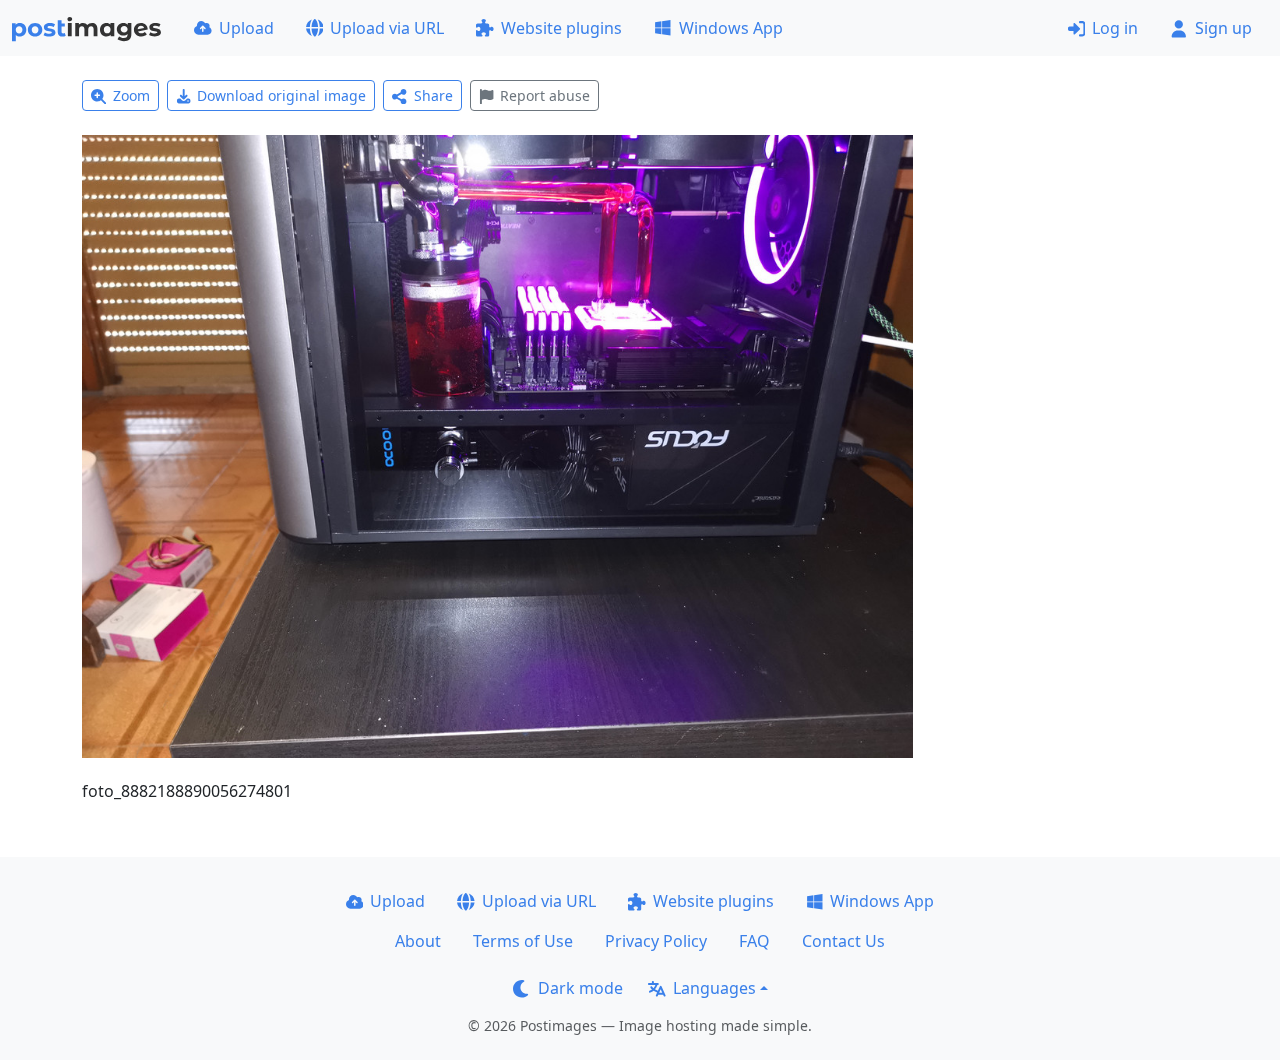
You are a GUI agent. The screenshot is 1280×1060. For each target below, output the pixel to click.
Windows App (731, 28)
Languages (714, 988)
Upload (246, 28)
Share (433, 95)
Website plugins (561, 28)
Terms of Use (523, 941)
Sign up (1223, 28)
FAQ (754, 941)
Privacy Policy (656, 941)
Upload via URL (387, 28)
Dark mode (580, 988)
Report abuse (545, 95)
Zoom (131, 95)
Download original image (281, 95)
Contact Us (843, 941)
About (418, 941)
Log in (1115, 28)
